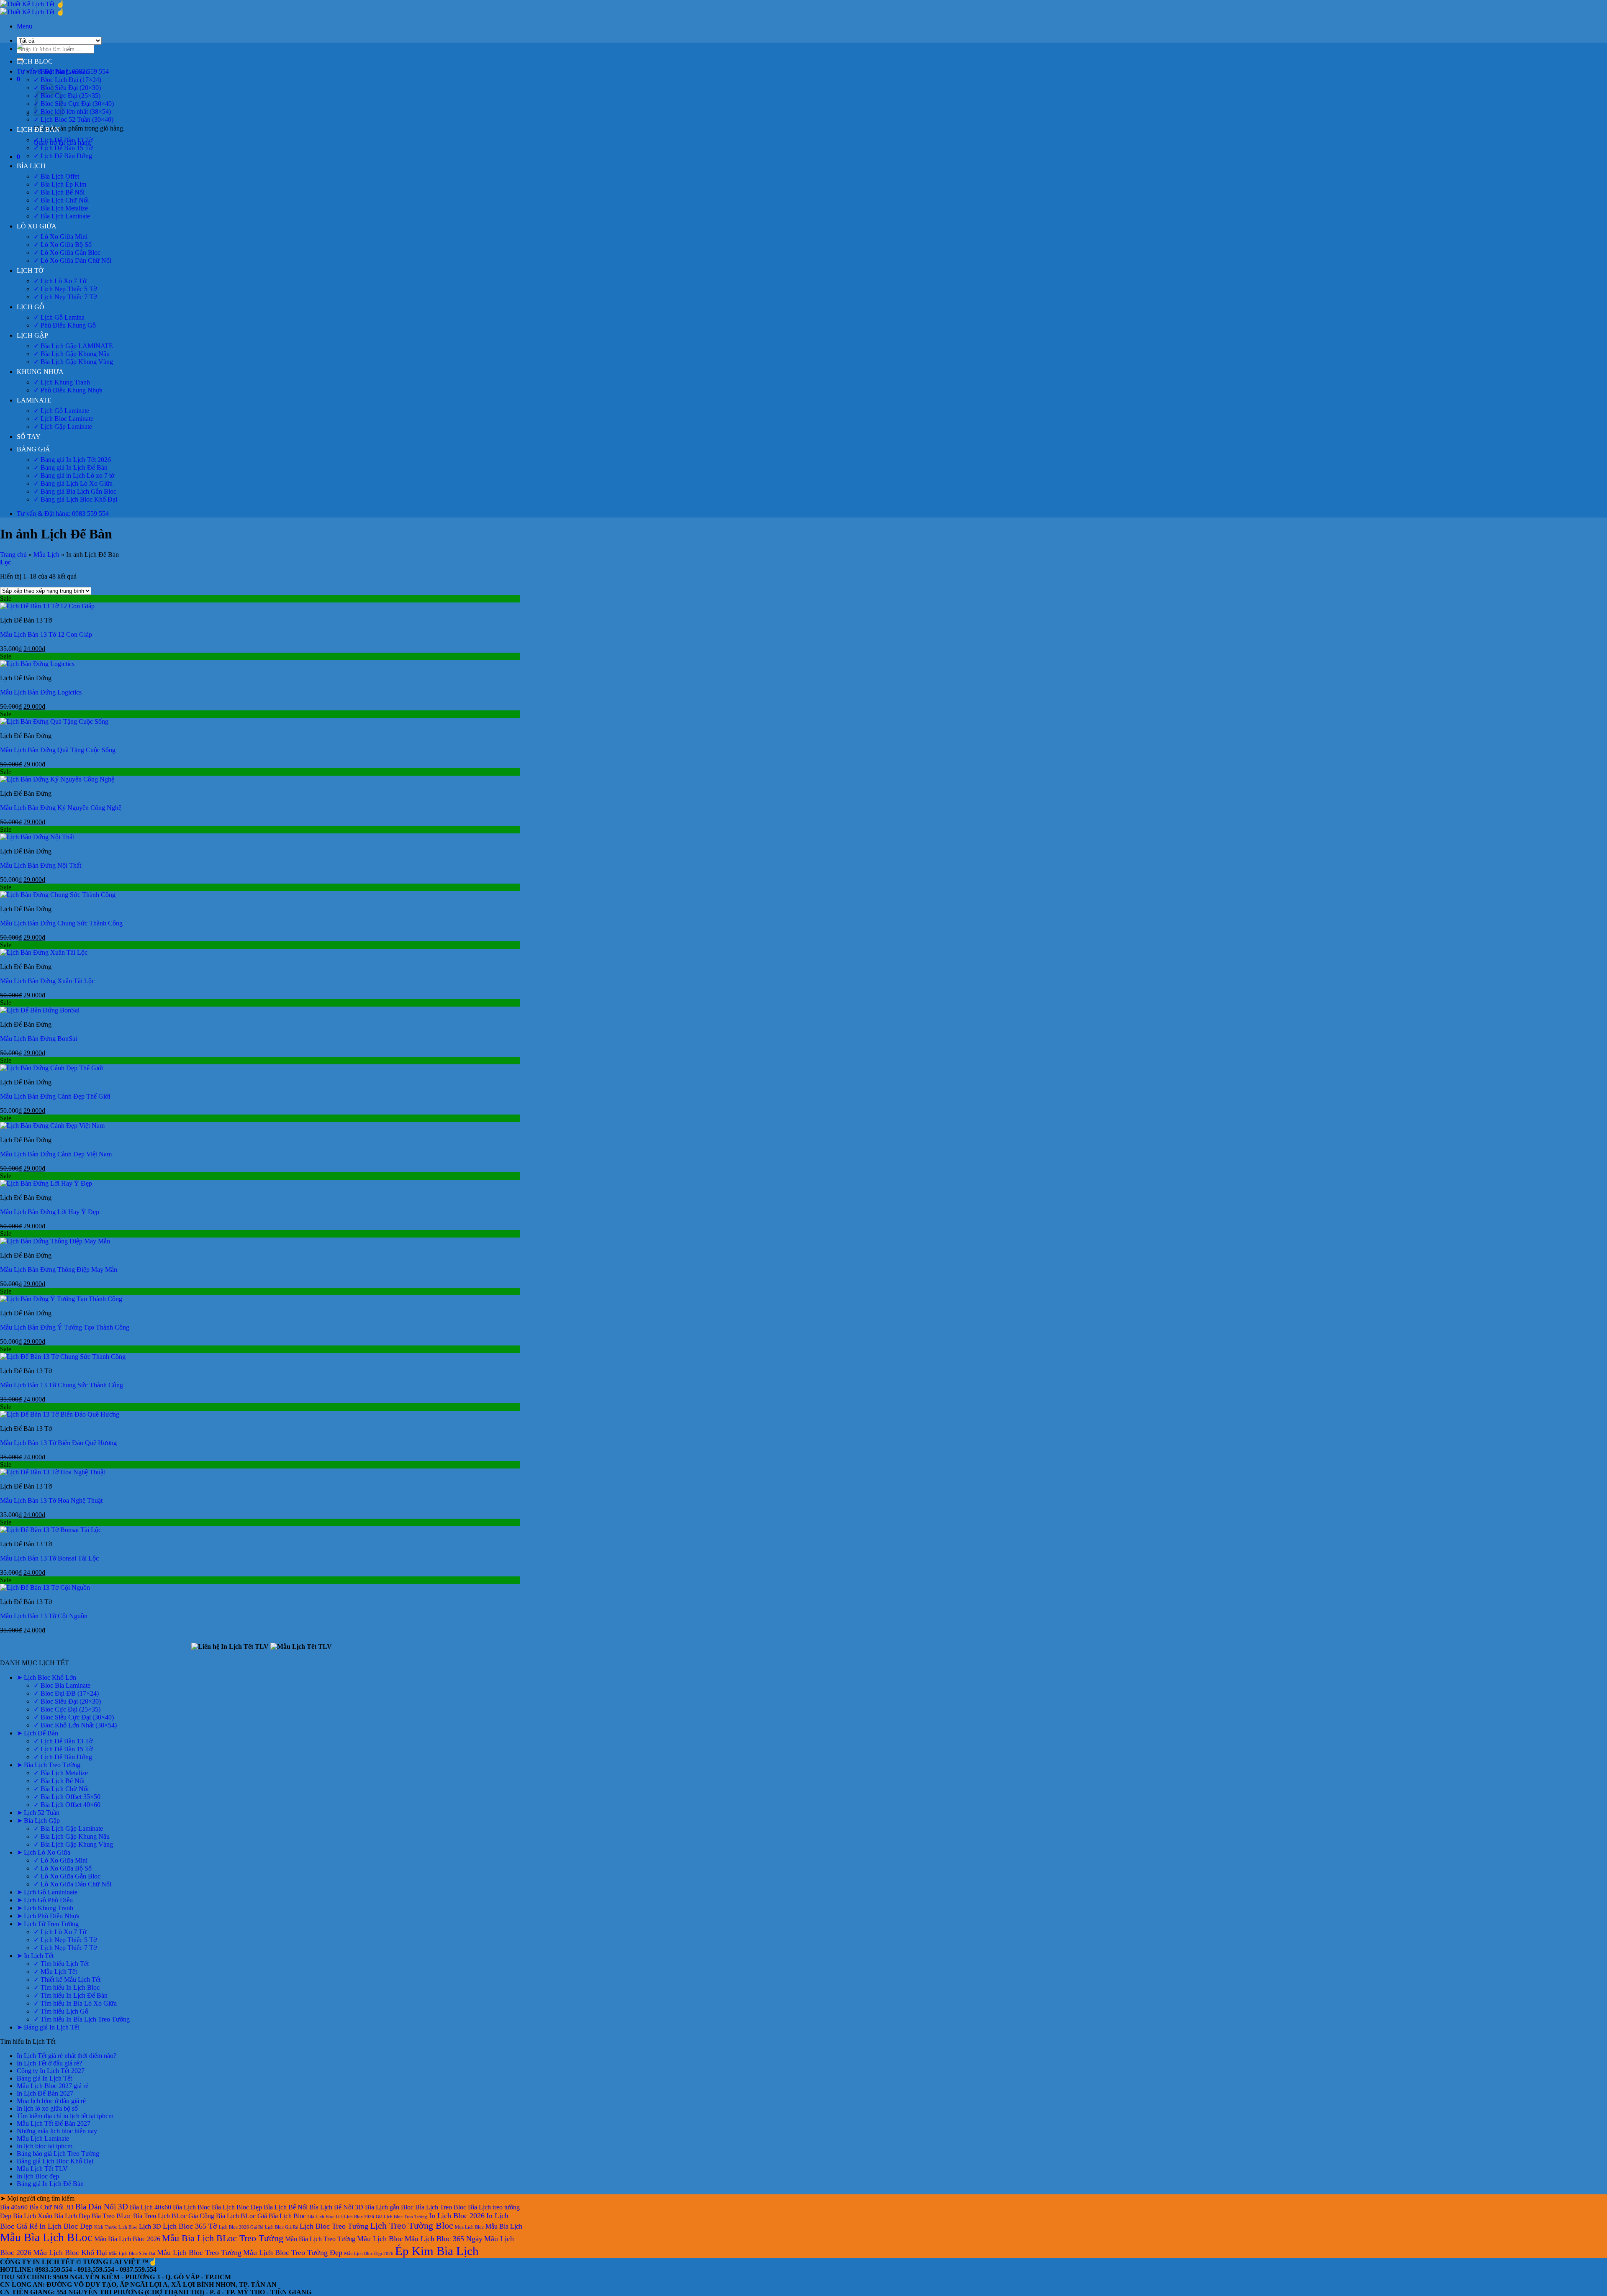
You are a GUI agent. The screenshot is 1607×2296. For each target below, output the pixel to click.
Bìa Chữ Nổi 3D (51, 2207)
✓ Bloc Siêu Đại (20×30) (67, 88)
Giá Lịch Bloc (321, 2217)
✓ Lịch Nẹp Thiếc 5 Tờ (65, 289)
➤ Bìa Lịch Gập (38, 1821)
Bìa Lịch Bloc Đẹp (237, 2207)
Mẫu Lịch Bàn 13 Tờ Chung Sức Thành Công (62, 1385)
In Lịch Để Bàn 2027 (45, 2093)
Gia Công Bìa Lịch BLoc (222, 2216)
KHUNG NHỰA (40, 372)
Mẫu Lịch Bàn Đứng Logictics (41, 692)
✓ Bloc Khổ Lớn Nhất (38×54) (75, 1725)
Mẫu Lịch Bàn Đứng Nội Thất (41, 865)
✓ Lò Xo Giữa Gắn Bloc (67, 252)
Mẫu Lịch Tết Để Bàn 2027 (54, 2123)
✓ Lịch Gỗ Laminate (61, 411)
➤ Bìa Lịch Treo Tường (49, 1765)
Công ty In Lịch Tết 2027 (51, 2071)
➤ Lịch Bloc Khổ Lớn (46, 1677)
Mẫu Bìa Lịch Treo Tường (320, 2239)
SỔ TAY (29, 437)
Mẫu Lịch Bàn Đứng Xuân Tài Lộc (47, 981)
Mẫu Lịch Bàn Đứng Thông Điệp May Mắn (59, 1270)
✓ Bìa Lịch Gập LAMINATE (73, 346)
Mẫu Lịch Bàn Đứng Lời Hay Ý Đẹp (50, 1212)
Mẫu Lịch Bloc (380, 2239)
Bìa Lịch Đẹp (72, 2216)
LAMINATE (34, 400)
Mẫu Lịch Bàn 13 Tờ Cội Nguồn (44, 1616)
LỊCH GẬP (32, 335)
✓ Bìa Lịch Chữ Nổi (61, 200)
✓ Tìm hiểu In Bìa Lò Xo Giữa (75, 2003)
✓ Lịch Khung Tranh (62, 382)
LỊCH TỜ (30, 270)
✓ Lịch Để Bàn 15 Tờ (63, 148)
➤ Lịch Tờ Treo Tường (48, 1924)
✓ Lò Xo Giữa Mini (60, 237)
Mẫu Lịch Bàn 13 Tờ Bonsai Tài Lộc (49, 1558)
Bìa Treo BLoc (112, 2216)
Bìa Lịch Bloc (191, 2207)
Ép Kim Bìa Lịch (437, 2251)
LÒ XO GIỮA (37, 226)
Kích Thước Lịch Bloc (116, 2227)
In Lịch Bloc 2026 (457, 2216)
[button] (24, 26)
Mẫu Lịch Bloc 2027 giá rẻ (53, 2086)
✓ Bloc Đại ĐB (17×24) (66, 1693)
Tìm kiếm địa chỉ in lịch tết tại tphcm (65, 2116)
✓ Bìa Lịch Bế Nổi (59, 192)
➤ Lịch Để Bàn (37, 1733)
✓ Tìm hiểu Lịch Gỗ (61, 2011)
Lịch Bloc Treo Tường (334, 2226)
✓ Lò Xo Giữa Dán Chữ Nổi (72, 260)
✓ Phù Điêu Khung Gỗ (65, 325)
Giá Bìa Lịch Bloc (282, 2216)
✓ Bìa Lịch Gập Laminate (68, 1828)
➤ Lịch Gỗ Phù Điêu (45, 1900)
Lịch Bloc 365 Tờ (190, 2226)
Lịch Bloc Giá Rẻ (281, 2227)
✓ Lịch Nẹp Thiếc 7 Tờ (65, 297)
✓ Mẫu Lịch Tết (55, 1972)
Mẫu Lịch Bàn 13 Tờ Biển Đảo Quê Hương (58, 1443)
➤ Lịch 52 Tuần (38, 1813)
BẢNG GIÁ (33, 449)
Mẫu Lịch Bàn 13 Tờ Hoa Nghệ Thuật (51, 1500)
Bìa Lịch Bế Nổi (286, 2207)
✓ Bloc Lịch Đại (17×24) (67, 80)
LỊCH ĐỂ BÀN (38, 129)
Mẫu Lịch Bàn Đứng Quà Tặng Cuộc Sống (58, 750)
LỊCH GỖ (31, 307)
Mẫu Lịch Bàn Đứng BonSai (39, 1039)
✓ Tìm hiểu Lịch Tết (61, 1964)
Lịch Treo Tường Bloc (412, 2226)
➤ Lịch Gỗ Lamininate (47, 1892)
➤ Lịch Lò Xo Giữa (44, 1852)
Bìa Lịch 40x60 (150, 2207)
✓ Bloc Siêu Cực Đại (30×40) (74, 104)
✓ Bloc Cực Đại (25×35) (67, 96)
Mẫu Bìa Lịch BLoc (46, 2237)
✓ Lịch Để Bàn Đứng (63, 156)
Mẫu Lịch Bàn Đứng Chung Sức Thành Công (61, 923)
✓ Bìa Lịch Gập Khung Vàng (73, 362)
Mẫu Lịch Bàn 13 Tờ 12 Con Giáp (46, 634)
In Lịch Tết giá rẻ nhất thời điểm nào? (67, 2056)
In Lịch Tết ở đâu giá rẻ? (49, 2063)
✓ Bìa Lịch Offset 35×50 (67, 1797)
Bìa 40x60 (14, 2207)
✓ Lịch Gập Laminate (63, 427)
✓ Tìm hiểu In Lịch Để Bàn (71, 1995)
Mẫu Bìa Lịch (504, 2226)
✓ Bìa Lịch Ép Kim (60, 184)
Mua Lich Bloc (469, 2227)
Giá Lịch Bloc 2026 (355, 2217)
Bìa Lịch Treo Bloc (441, 2207)
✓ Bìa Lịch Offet (56, 176)
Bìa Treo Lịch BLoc (160, 2216)
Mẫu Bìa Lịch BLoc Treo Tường (223, 2238)
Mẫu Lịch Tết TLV (42, 2169)
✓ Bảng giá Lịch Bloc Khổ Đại (75, 499)
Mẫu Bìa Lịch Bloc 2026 (127, 2239)
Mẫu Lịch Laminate (43, 2138)
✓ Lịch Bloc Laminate (63, 419)
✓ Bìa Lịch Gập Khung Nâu (72, 354)
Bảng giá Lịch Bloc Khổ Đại (55, 2161)
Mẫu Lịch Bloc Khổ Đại (70, 2252)
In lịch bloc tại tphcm (45, 2146)
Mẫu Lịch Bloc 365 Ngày (444, 2239)
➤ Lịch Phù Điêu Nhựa (48, 1916)
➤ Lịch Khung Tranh (45, 1908)
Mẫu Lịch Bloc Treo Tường (199, 2252)
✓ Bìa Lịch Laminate (62, 216)
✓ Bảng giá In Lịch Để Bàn (71, 468)
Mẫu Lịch (46, 555)
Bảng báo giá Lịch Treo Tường (58, 2154)
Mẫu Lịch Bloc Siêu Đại (132, 2254)
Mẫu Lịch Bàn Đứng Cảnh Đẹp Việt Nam (56, 1154)
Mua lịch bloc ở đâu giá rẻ (51, 2101)
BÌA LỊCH (31, 166)
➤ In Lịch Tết (35, 1956)
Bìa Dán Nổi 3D (102, 2207)
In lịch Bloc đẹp (38, 2176)
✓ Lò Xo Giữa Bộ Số (63, 245)
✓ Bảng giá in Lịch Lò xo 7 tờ (74, 475)
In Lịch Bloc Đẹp (66, 2226)
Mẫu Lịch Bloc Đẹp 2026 (369, 2254)
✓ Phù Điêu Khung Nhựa (68, 390)
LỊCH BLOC (35, 61)
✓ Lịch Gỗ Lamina (59, 317)
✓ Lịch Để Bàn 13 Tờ (63, 140)
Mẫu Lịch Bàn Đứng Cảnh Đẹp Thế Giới (55, 1096)
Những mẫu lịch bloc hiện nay (57, 2131)
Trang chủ (13, 555)
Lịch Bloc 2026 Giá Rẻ (241, 2227)
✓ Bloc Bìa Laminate (62, 72)
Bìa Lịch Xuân (33, 2216)
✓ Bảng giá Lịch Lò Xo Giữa (73, 483)
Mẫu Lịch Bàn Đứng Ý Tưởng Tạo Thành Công (65, 1327)
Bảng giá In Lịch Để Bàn (50, 2184)
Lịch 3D (150, 2226)
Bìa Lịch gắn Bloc (389, 2207)
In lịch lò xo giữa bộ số (47, 2108)
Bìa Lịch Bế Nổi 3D (336, 2207)
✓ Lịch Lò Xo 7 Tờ (60, 281)
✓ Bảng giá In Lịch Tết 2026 (72, 460)
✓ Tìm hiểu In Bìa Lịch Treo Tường (82, 2019)
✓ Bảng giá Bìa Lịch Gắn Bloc (75, 491)
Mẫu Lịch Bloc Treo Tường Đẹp (293, 2252)
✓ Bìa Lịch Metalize (61, 208)
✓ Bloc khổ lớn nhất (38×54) (72, 111)
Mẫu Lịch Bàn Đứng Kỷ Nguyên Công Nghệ (61, 808)
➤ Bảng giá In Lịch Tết (48, 2027)
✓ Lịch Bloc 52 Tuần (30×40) (73, 119)
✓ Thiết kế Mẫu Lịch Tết (67, 1980)
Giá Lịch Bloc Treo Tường (402, 2217)
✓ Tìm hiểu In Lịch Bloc (67, 1987)
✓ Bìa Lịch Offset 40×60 (67, 1805)
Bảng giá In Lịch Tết (44, 2078)
